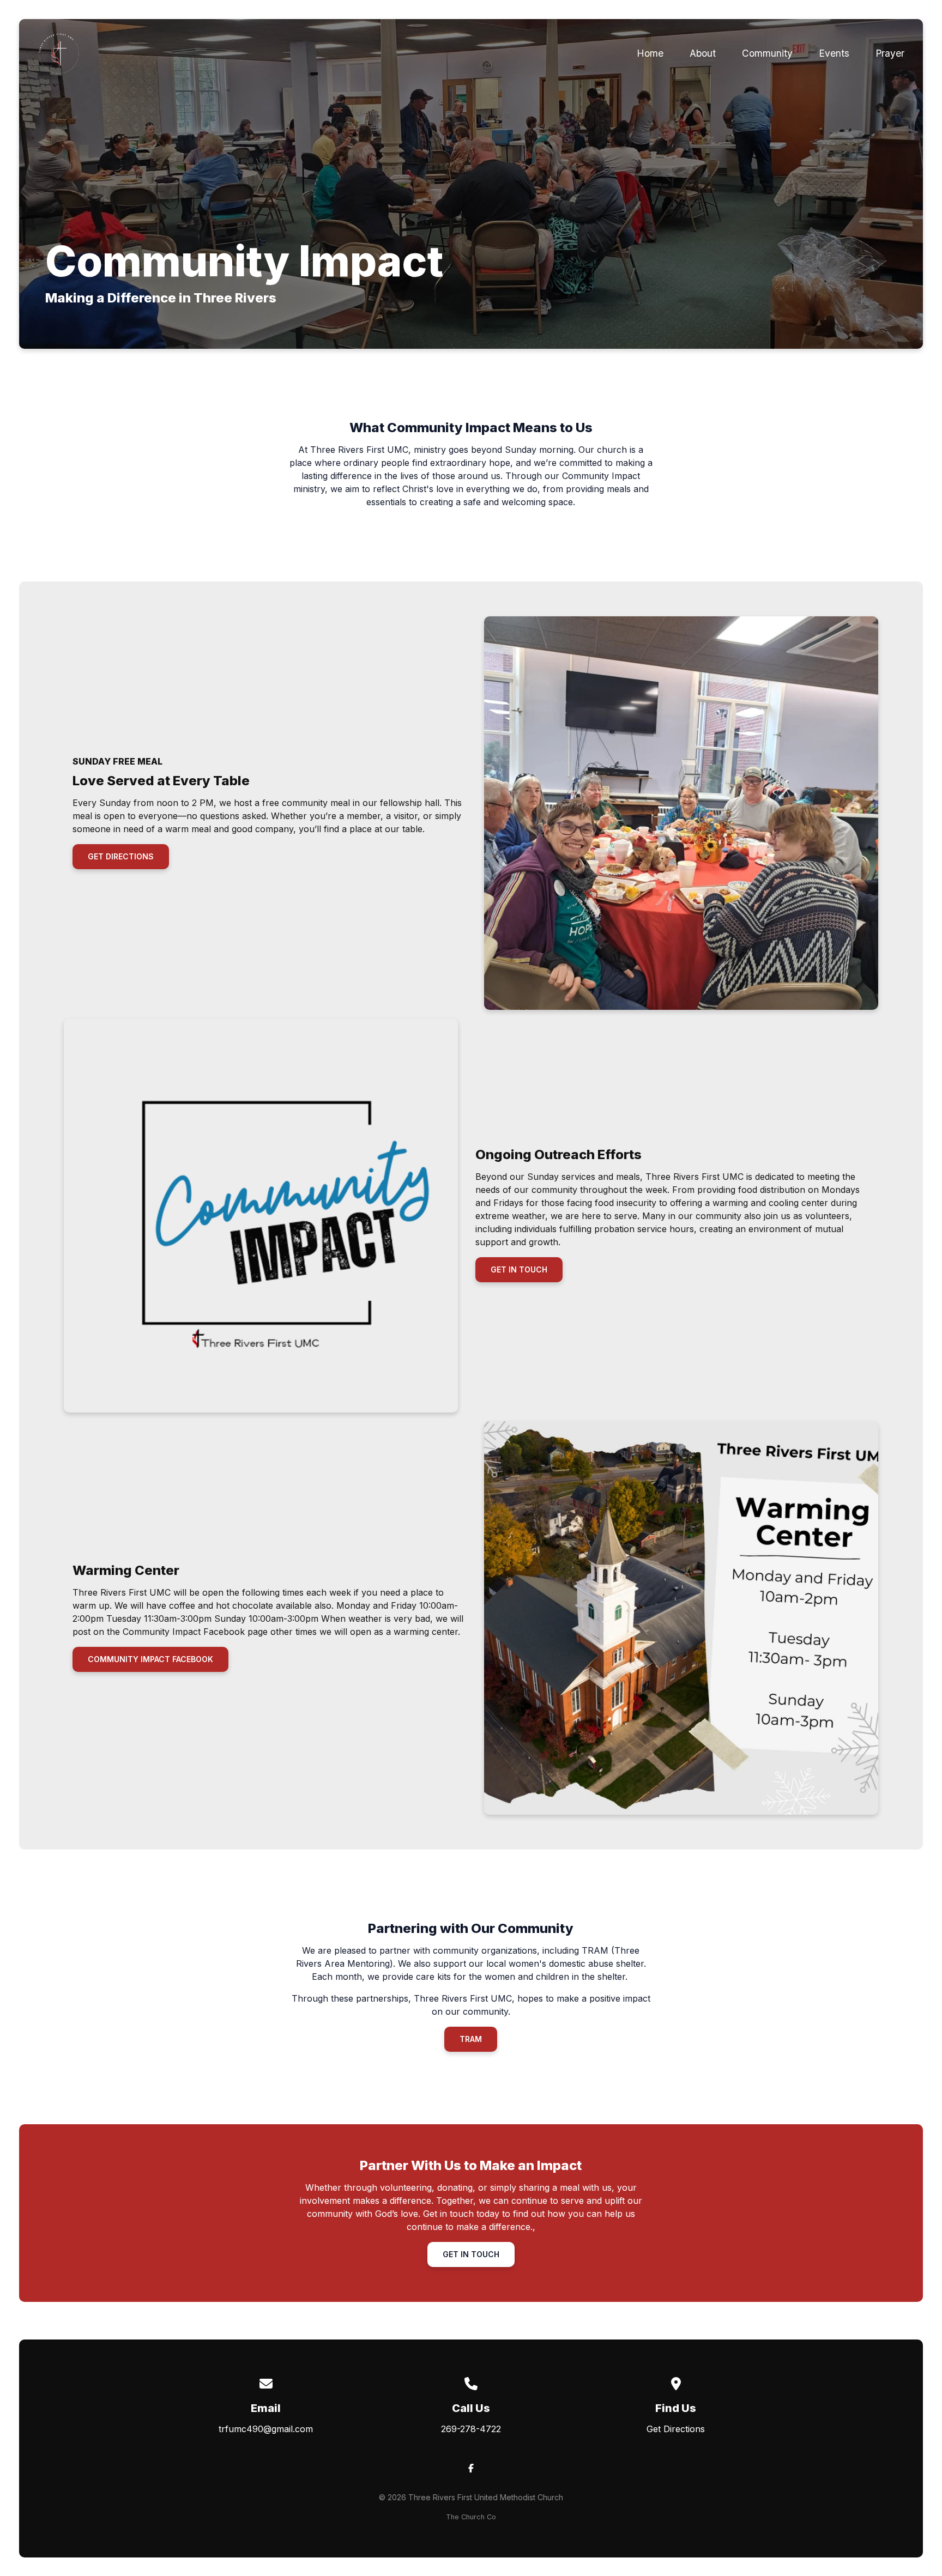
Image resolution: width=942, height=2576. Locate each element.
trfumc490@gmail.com (266, 2429)
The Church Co (471, 2517)
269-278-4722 (471, 2429)
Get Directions (676, 2429)
